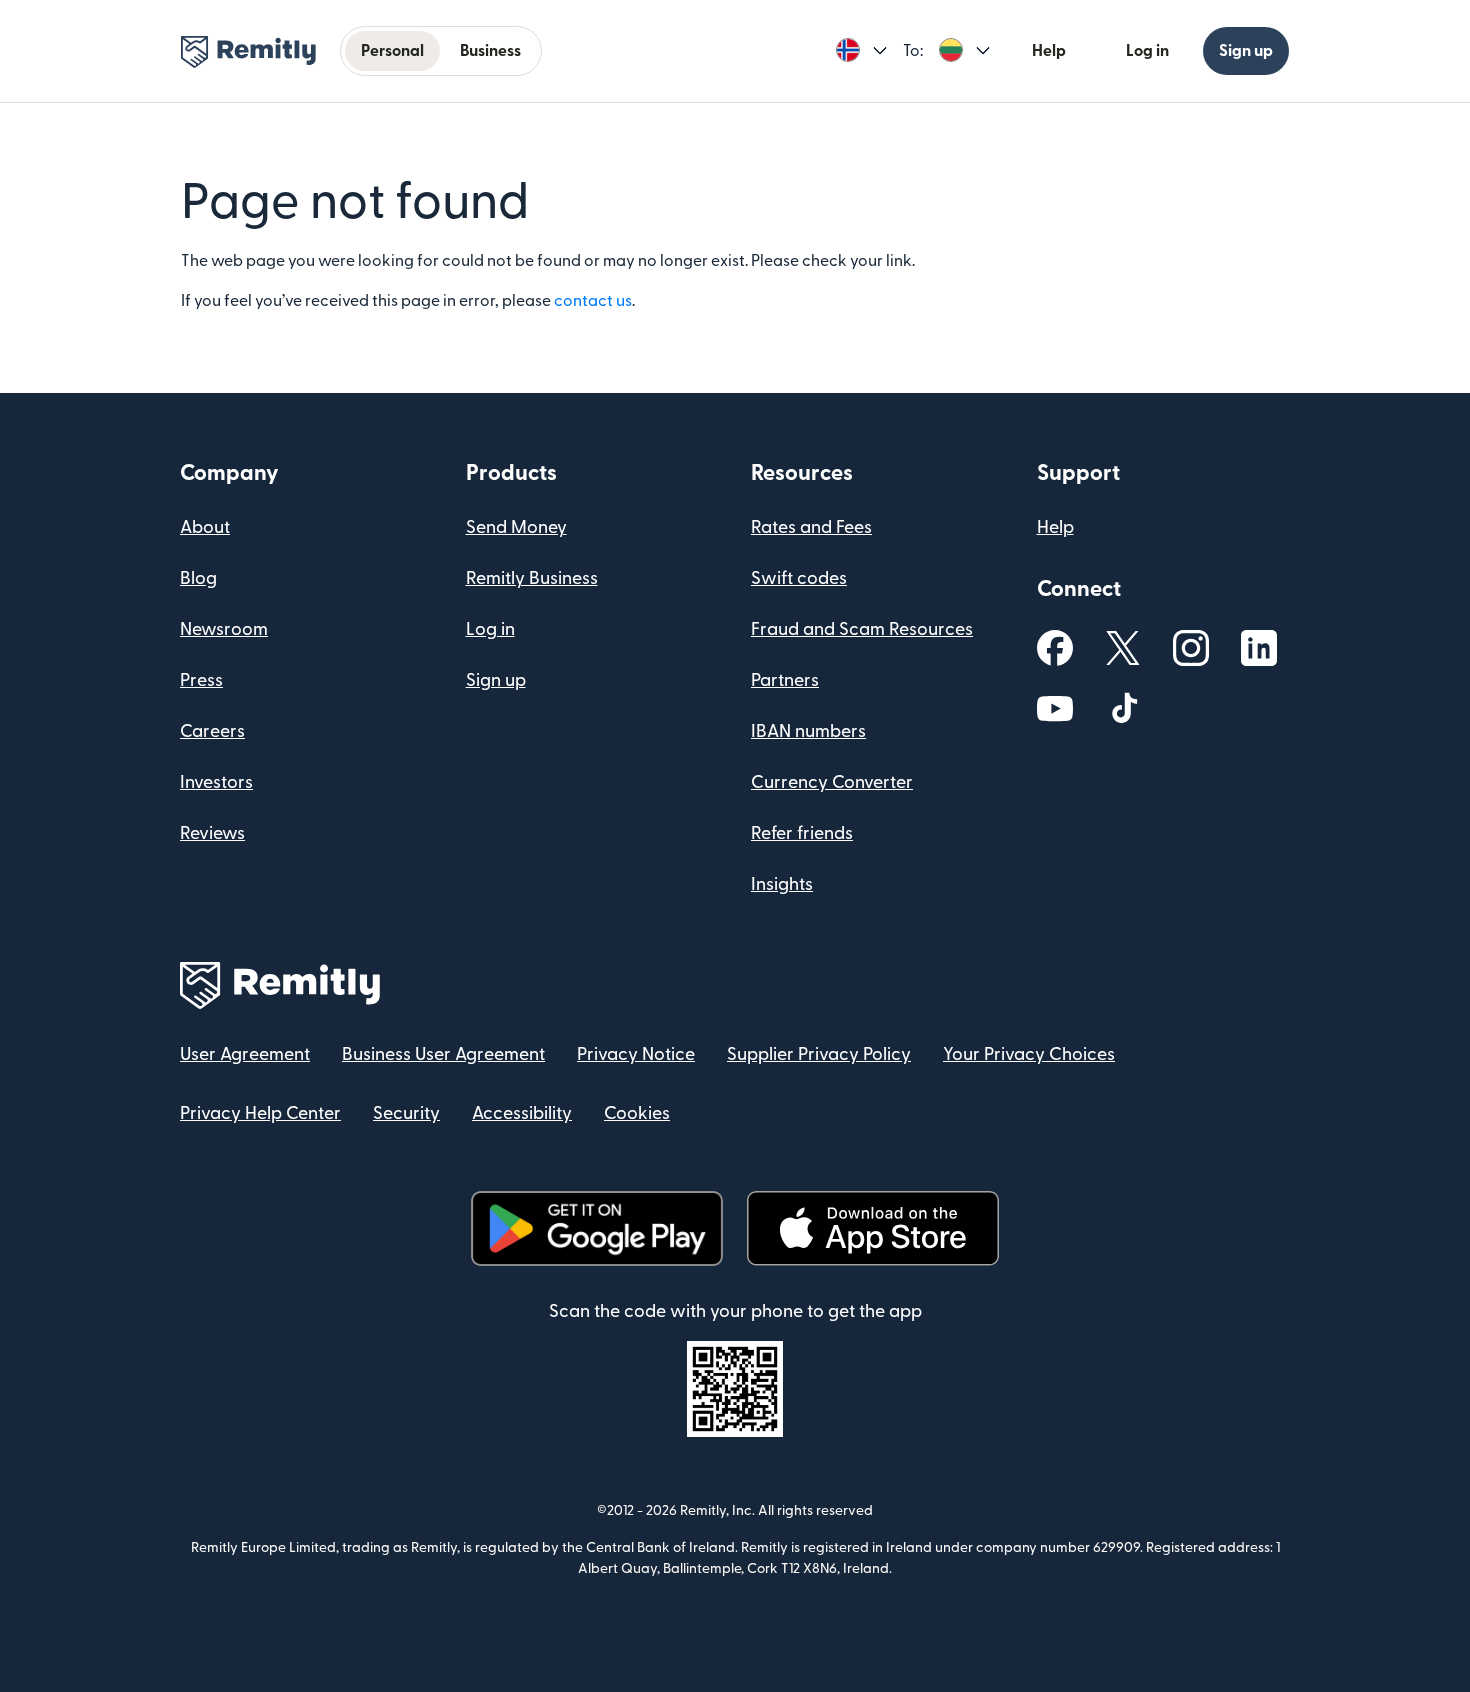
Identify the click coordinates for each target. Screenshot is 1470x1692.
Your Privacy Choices (1029, 1054)
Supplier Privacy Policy (819, 1054)
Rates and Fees (811, 527)
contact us (593, 301)
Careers (212, 731)
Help (1049, 51)
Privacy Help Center (260, 1113)
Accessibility (522, 1113)
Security (406, 1113)
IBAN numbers (808, 731)
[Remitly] (248, 52)
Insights (782, 884)
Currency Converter (832, 782)
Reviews (212, 833)
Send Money (516, 527)
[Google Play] (597, 1228)
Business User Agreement (443, 1054)
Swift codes (799, 578)
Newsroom (224, 629)
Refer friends (802, 833)
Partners (785, 680)
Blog (198, 578)
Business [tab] (490, 51)
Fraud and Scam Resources (862, 629)
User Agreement (245, 1054)
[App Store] (872, 1228)
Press (201, 680)
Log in (1147, 51)
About (205, 527)
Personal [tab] (392, 51)
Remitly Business (532, 578)
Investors (216, 782)
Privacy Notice (636, 1054)
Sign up (1246, 51)
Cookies (637, 1113)
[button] (861, 51)
